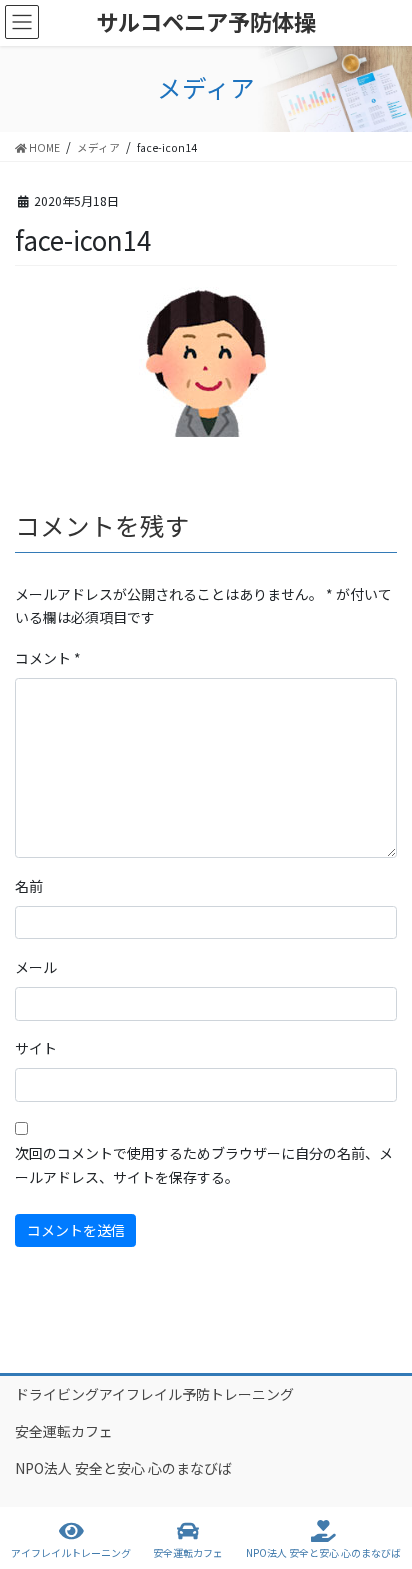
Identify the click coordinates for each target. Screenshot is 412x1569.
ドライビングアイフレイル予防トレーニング (154, 1394)
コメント (48, 658)
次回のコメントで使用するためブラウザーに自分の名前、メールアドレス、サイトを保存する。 (204, 1165)
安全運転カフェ (64, 1431)
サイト (36, 1048)
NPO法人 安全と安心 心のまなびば (123, 1468)
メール (36, 967)
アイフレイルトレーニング (71, 1552)
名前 (29, 886)
